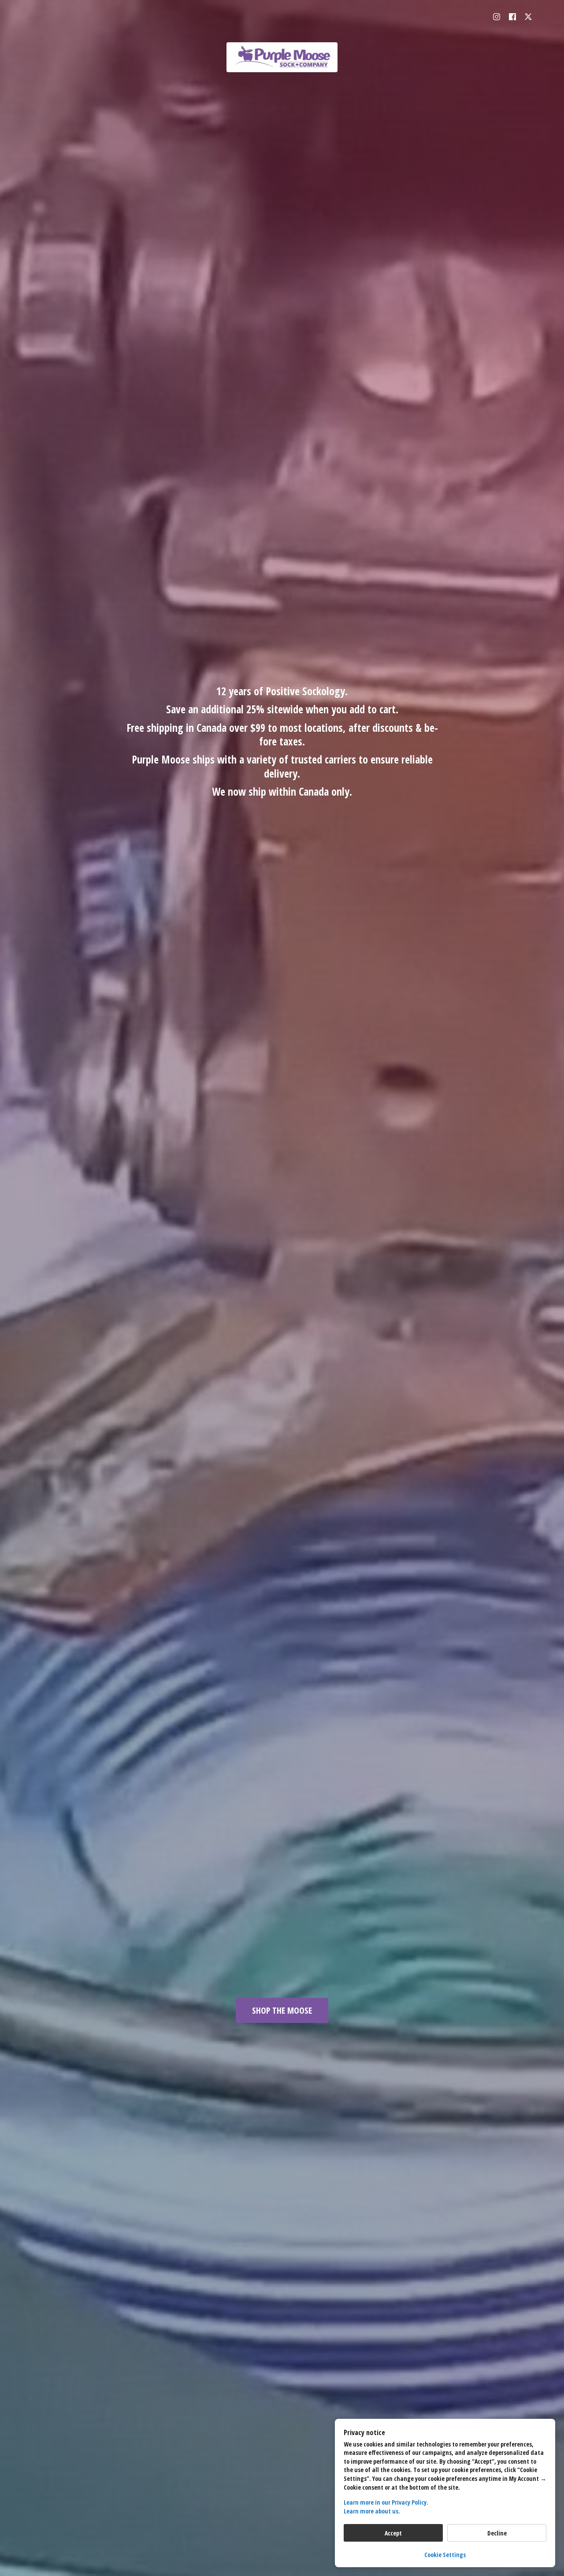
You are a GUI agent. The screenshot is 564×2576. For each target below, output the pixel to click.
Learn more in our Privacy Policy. (386, 2502)
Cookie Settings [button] (445, 2555)
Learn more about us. (372, 2511)
